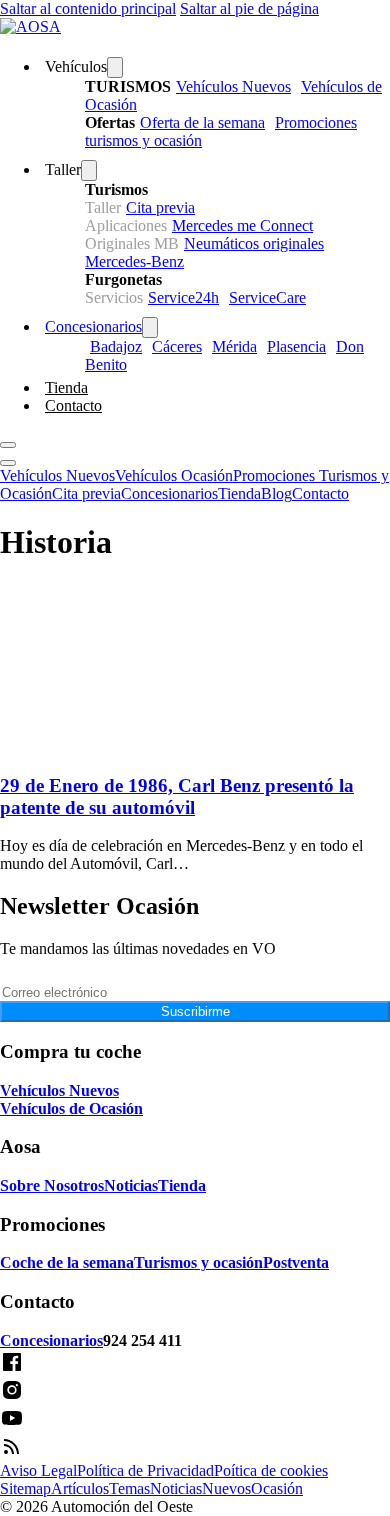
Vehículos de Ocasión (71, 1108)
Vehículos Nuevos (233, 86)
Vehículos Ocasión (174, 475)
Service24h (183, 297)
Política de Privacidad (145, 1470)
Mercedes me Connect (242, 225)
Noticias (131, 1185)
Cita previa (160, 207)
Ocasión (277, 1488)
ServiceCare (267, 297)
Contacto (73, 405)
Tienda (66, 387)
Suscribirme (195, 1011)
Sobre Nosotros (52, 1185)
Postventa (296, 1262)
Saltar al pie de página (249, 8)
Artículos (80, 1488)
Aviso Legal (38, 1470)
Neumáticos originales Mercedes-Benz (204, 252)
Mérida (234, 346)
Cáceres (177, 346)
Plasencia (296, 346)
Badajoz (116, 346)
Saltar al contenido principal (88, 8)
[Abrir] (8, 445)
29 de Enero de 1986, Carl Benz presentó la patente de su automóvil (177, 796)
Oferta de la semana (202, 122)
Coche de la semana (67, 1262)
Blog (276, 493)
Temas (129, 1488)
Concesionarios (93, 326)
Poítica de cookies (271, 1470)
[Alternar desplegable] (115, 67)
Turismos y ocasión (198, 1262)
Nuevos (226, 1488)
